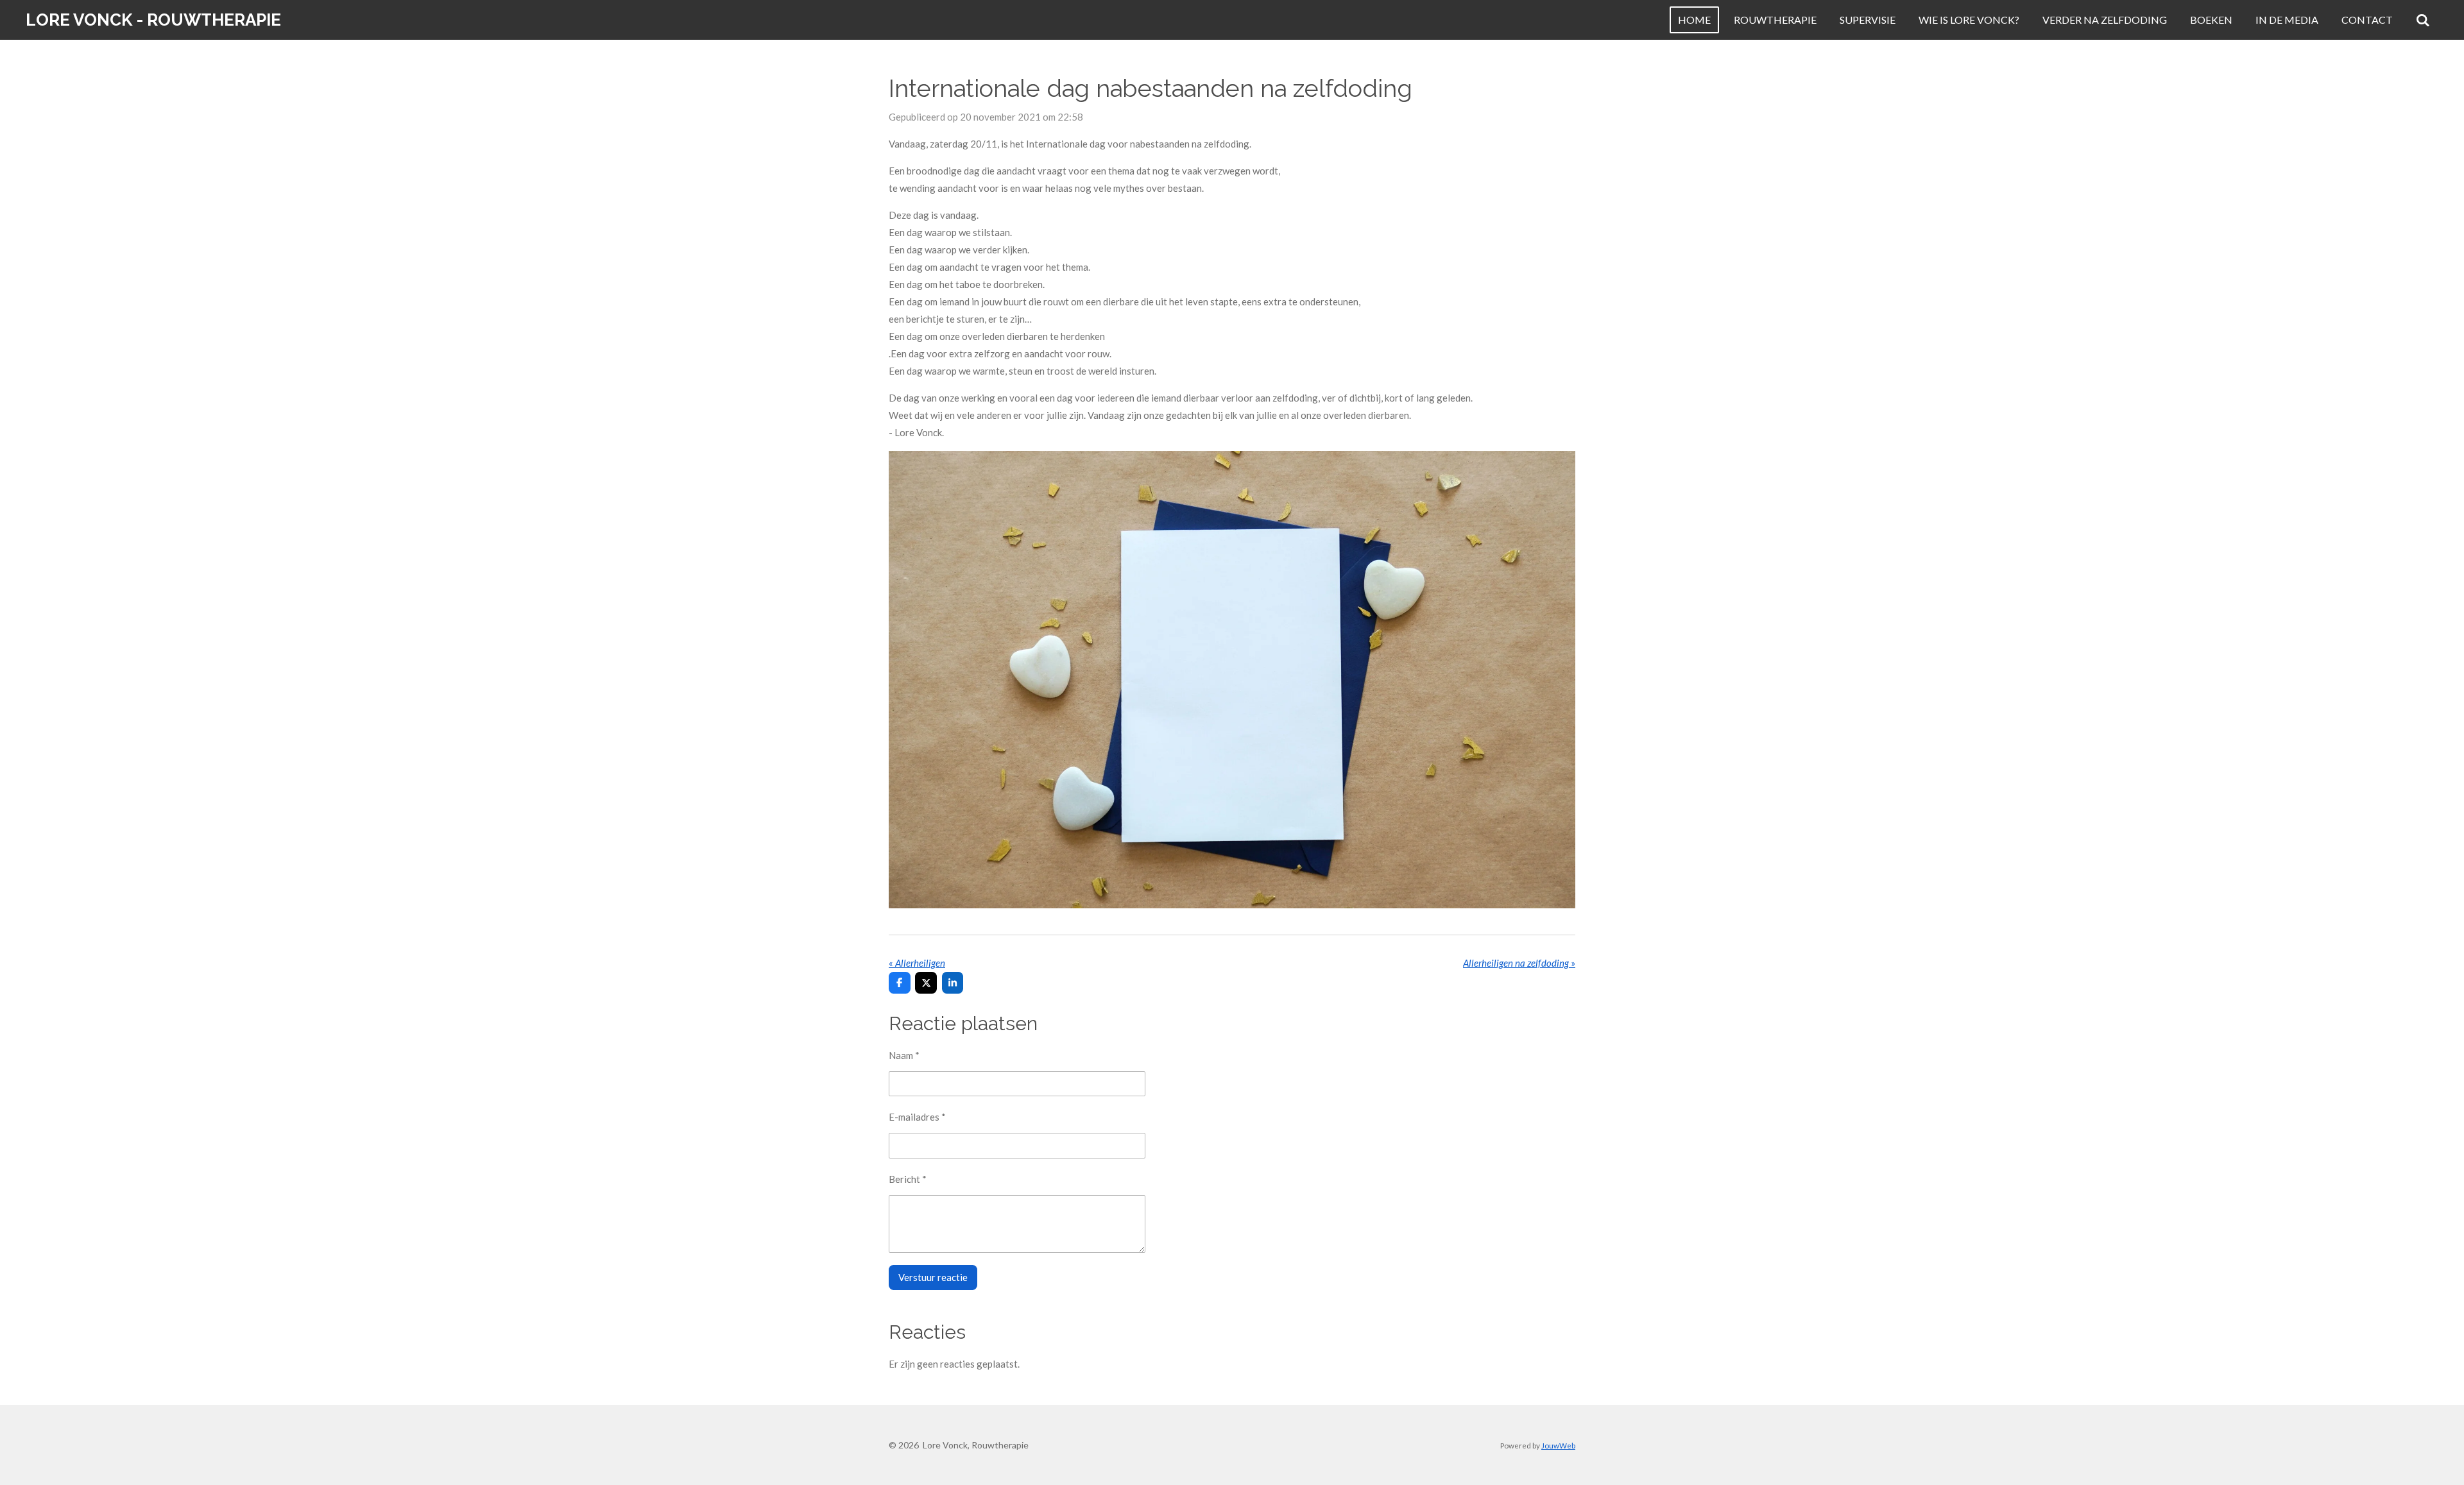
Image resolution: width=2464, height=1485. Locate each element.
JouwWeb (1558, 1445)
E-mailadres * (917, 1117)
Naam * (904, 1055)
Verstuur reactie (933, 1277)
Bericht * (908, 1179)
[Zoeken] (2423, 20)
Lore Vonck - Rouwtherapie (153, 20)
